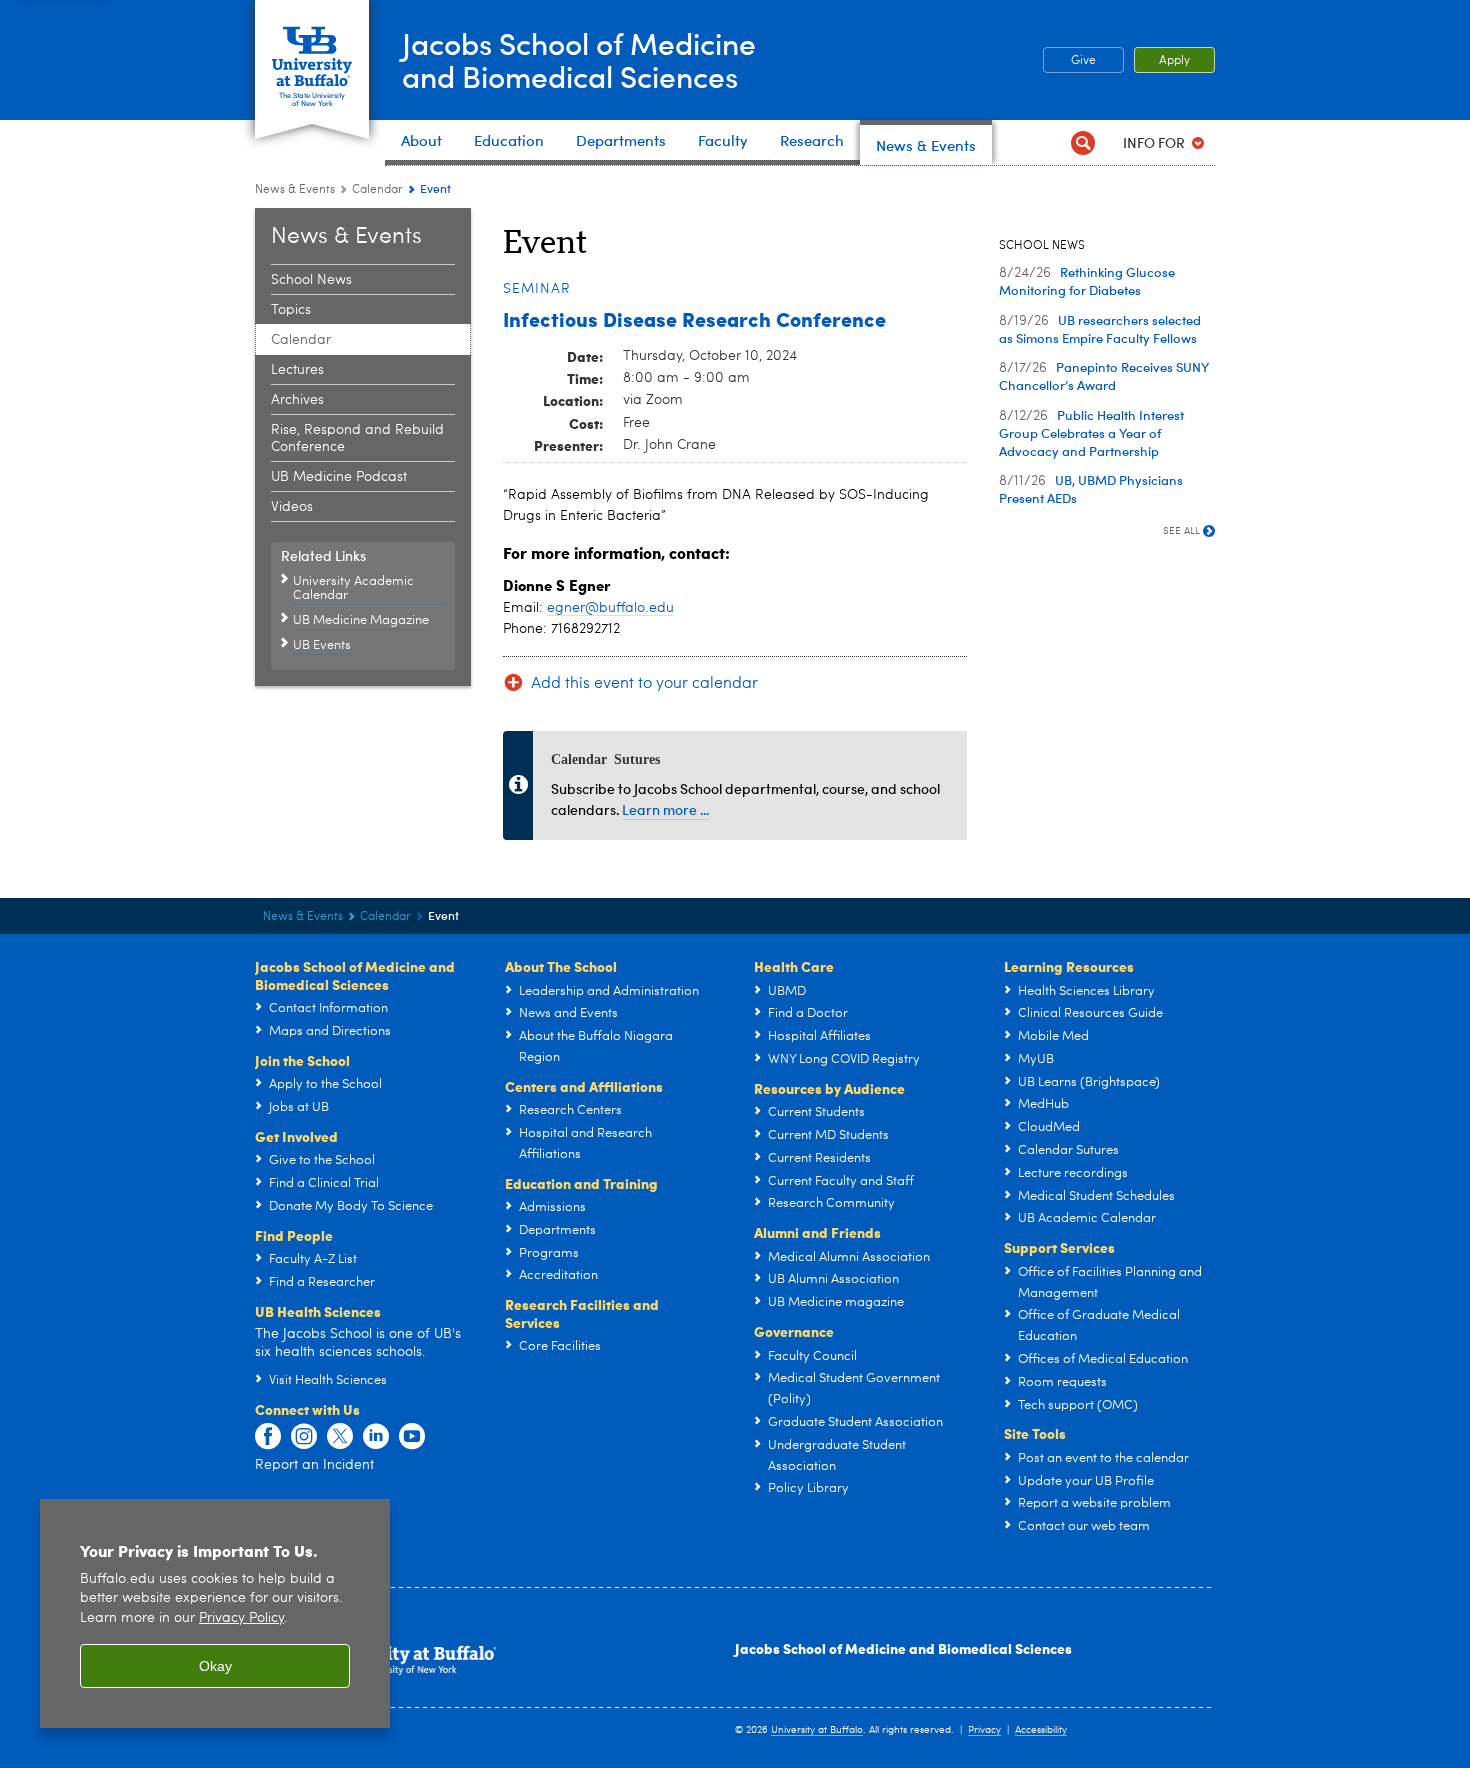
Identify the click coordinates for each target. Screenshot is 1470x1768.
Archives (297, 400)
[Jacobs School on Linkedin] (376, 1437)
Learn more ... (665, 809)
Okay (215, 1666)
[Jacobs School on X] (340, 1437)
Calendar (377, 190)
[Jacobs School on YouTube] (412, 1437)
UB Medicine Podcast (339, 477)
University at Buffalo (817, 1730)
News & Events (295, 190)
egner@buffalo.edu (610, 608)
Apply (1174, 61)
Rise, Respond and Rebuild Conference (357, 438)
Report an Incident (314, 1465)
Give (1083, 61)
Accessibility (1041, 1730)
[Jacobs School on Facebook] (268, 1437)
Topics (291, 310)
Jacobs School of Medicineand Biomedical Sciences (579, 59)
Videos (292, 507)
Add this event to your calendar (644, 684)
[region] (215, 1613)
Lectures (297, 370)
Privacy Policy (241, 1618)
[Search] (1082, 142)
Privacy (984, 1730)
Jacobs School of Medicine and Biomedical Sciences (903, 1648)
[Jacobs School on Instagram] (304, 1437)
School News (311, 280)
